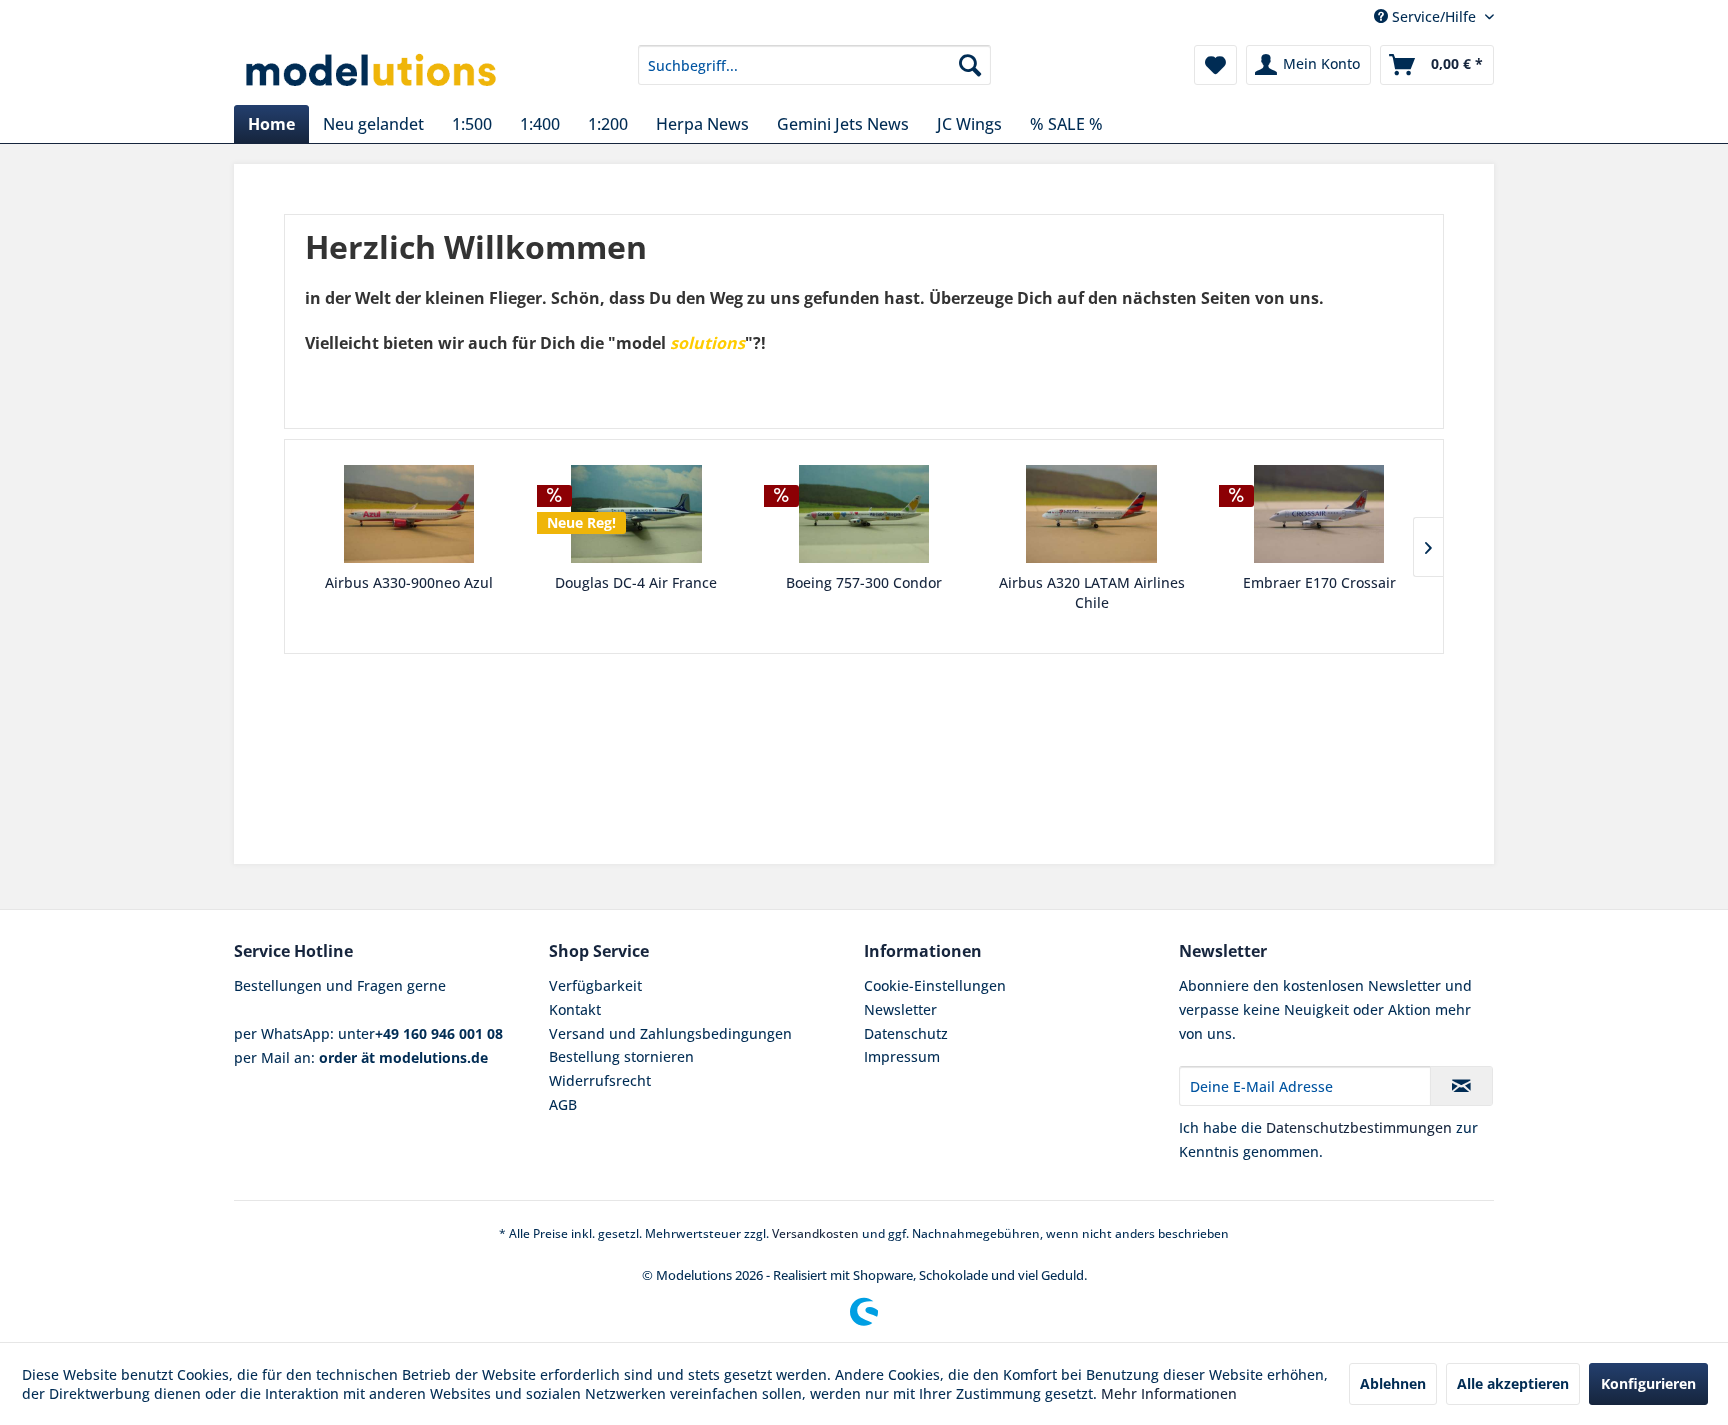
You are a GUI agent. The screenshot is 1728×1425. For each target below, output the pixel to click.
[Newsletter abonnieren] (1461, 1086)
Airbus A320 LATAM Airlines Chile (1092, 592)
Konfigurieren (1648, 1383)
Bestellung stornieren (621, 1056)
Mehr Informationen (1169, 1393)
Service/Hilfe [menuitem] (1434, 16)
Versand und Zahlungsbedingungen (670, 1033)
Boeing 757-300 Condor (864, 582)
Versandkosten (815, 1233)
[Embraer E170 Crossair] (1319, 514)
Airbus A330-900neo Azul (409, 582)
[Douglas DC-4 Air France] (637, 514)
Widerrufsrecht (600, 1080)
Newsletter (900, 1009)
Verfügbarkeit (595, 985)
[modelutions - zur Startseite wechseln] (372, 70)
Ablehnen (1393, 1383)
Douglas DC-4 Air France (636, 582)
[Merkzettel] (1215, 65)
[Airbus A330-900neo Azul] (409, 514)
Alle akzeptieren (1513, 1383)
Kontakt (575, 1009)
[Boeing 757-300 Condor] (864, 514)
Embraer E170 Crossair (1319, 582)
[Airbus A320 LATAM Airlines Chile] (1092, 514)
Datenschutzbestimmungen (1359, 1127)
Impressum (902, 1056)
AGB (563, 1104)
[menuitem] (814, 65)
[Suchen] (970, 65)
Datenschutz (906, 1033)
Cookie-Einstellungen (935, 985)
